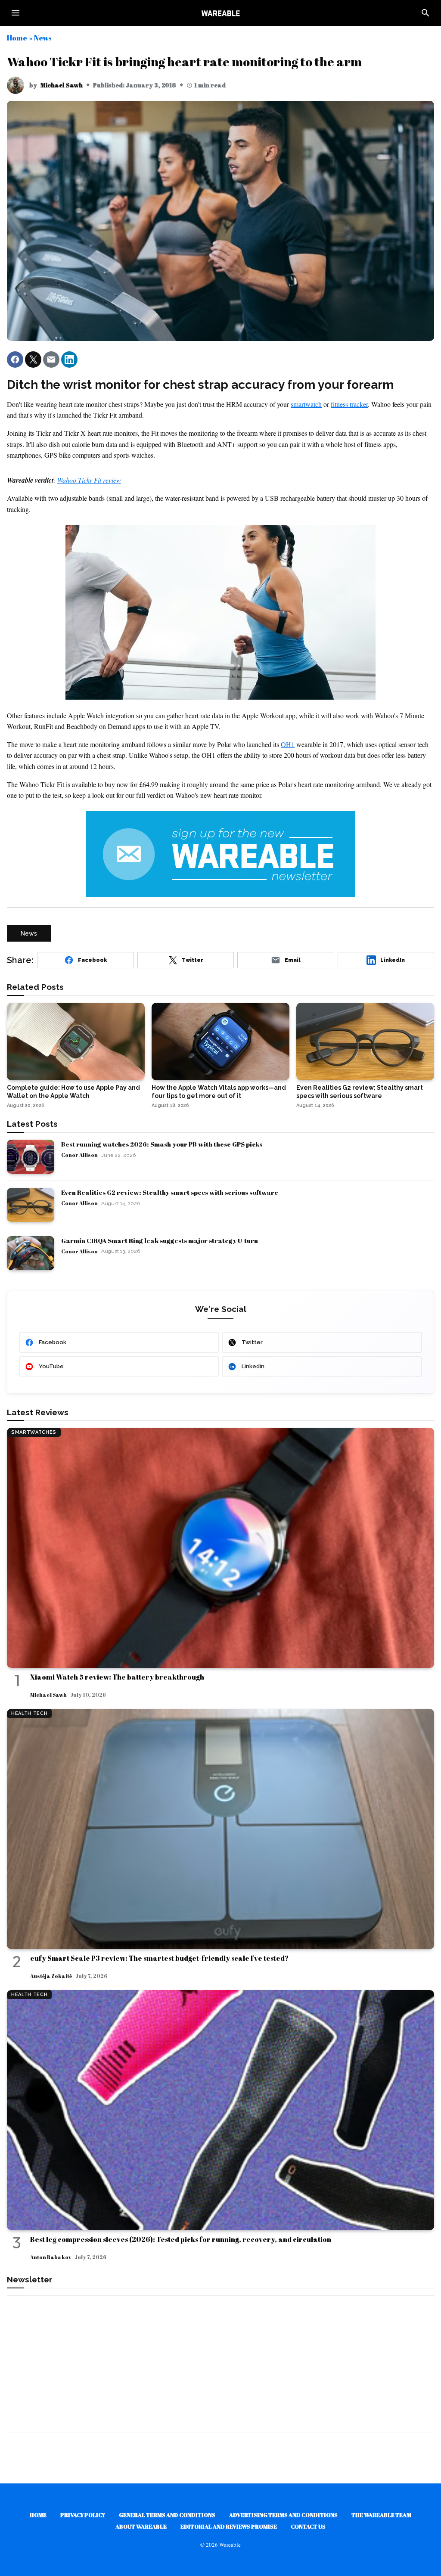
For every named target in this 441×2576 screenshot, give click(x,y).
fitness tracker (349, 404)
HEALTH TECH (29, 1713)
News (43, 38)
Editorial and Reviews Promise (229, 2526)
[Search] (425, 13)
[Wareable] (220, 13)
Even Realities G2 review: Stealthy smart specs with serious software (170, 1192)
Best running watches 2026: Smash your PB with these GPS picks (162, 1144)
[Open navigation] (16, 13)
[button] (15, 360)
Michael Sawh (62, 85)
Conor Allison (79, 1155)
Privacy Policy (83, 2515)
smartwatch (306, 404)
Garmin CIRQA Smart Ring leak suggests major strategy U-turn (160, 1240)
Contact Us (308, 2526)
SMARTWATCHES (34, 1432)
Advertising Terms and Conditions (283, 2515)
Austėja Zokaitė (51, 1976)
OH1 (288, 744)
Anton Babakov (51, 2257)
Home (17, 38)
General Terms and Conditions (167, 2515)
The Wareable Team (381, 2515)
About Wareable (141, 2526)
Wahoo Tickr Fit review (89, 480)
